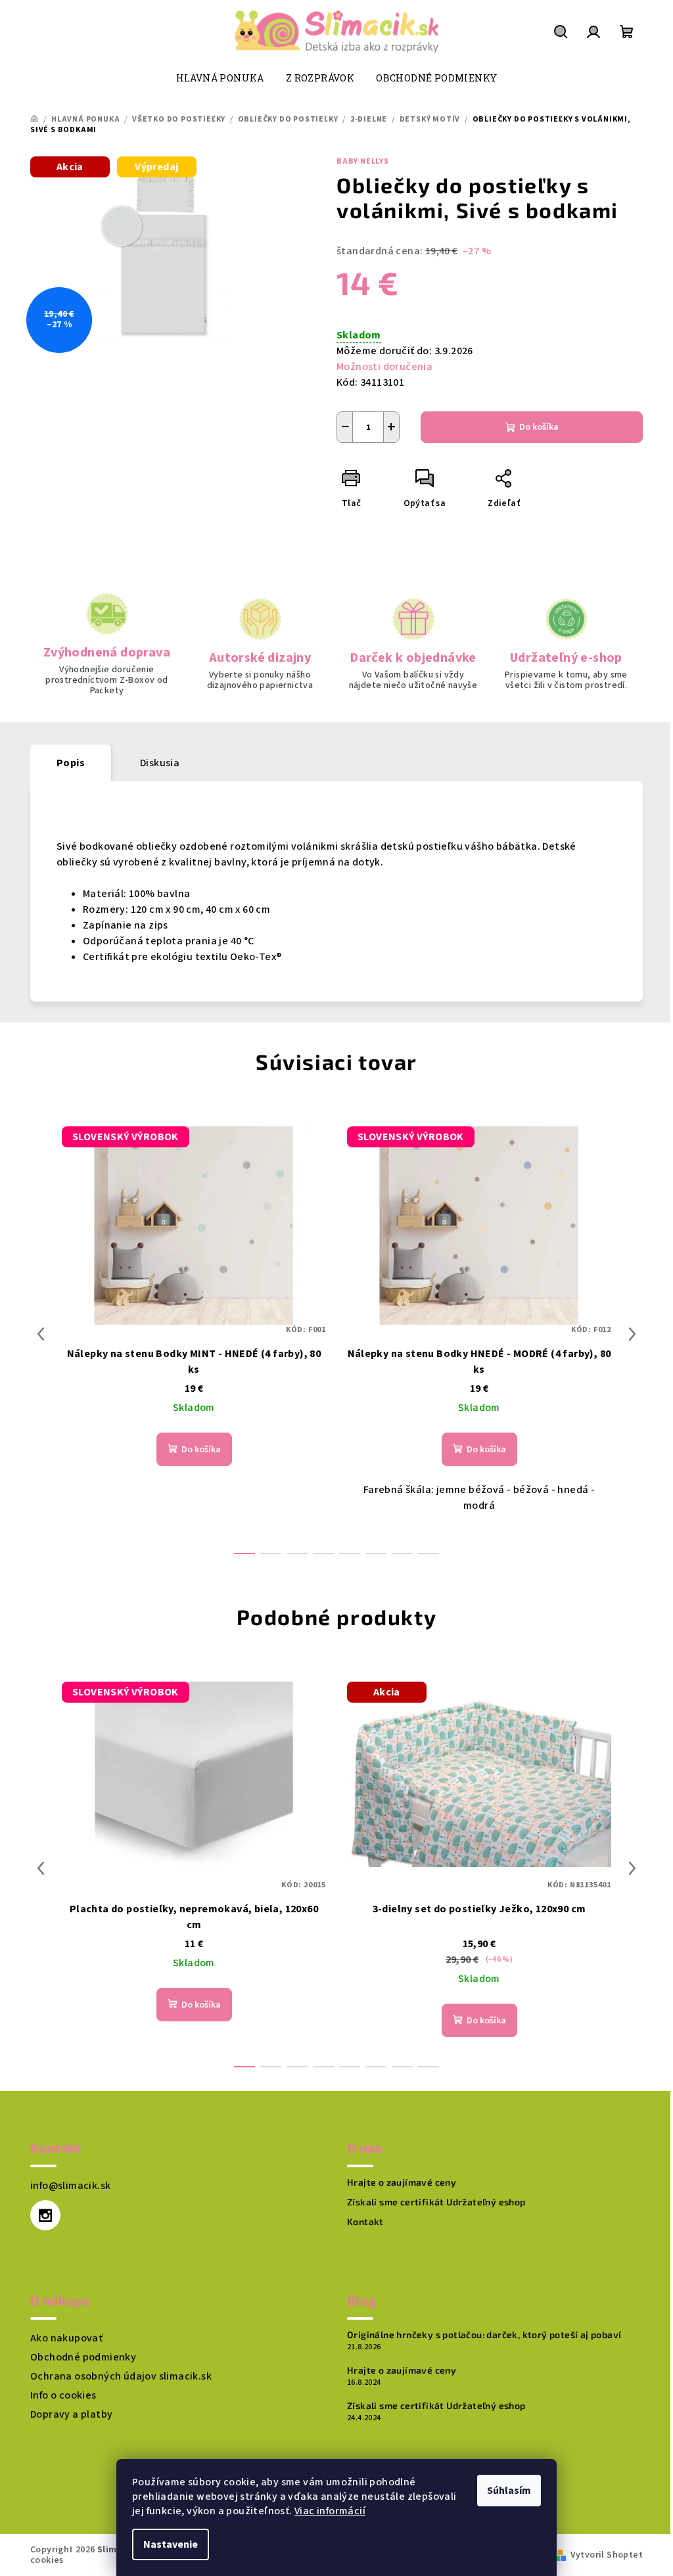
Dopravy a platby (71, 2414)
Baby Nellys (363, 161)
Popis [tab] (71, 763)
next (632, 1334)
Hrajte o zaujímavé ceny (402, 2182)
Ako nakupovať (66, 2338)
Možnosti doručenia (384, 367)
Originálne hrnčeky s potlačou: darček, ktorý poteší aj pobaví (484, 2335)
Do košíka (539, 427)
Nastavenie (171, 2544)
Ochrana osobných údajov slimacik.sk (121, 2376)
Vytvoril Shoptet (607, 2555)
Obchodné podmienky (83, 2357)
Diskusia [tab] (160, 763)
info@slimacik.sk (70, 2186)
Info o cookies (63, 2395)
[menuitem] (220, 78)
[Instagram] (45, 2215)
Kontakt (365, 2222)
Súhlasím (509, 2491)
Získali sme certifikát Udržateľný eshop (436, 2202)
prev (41, 1334)
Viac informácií (330, 2511)
